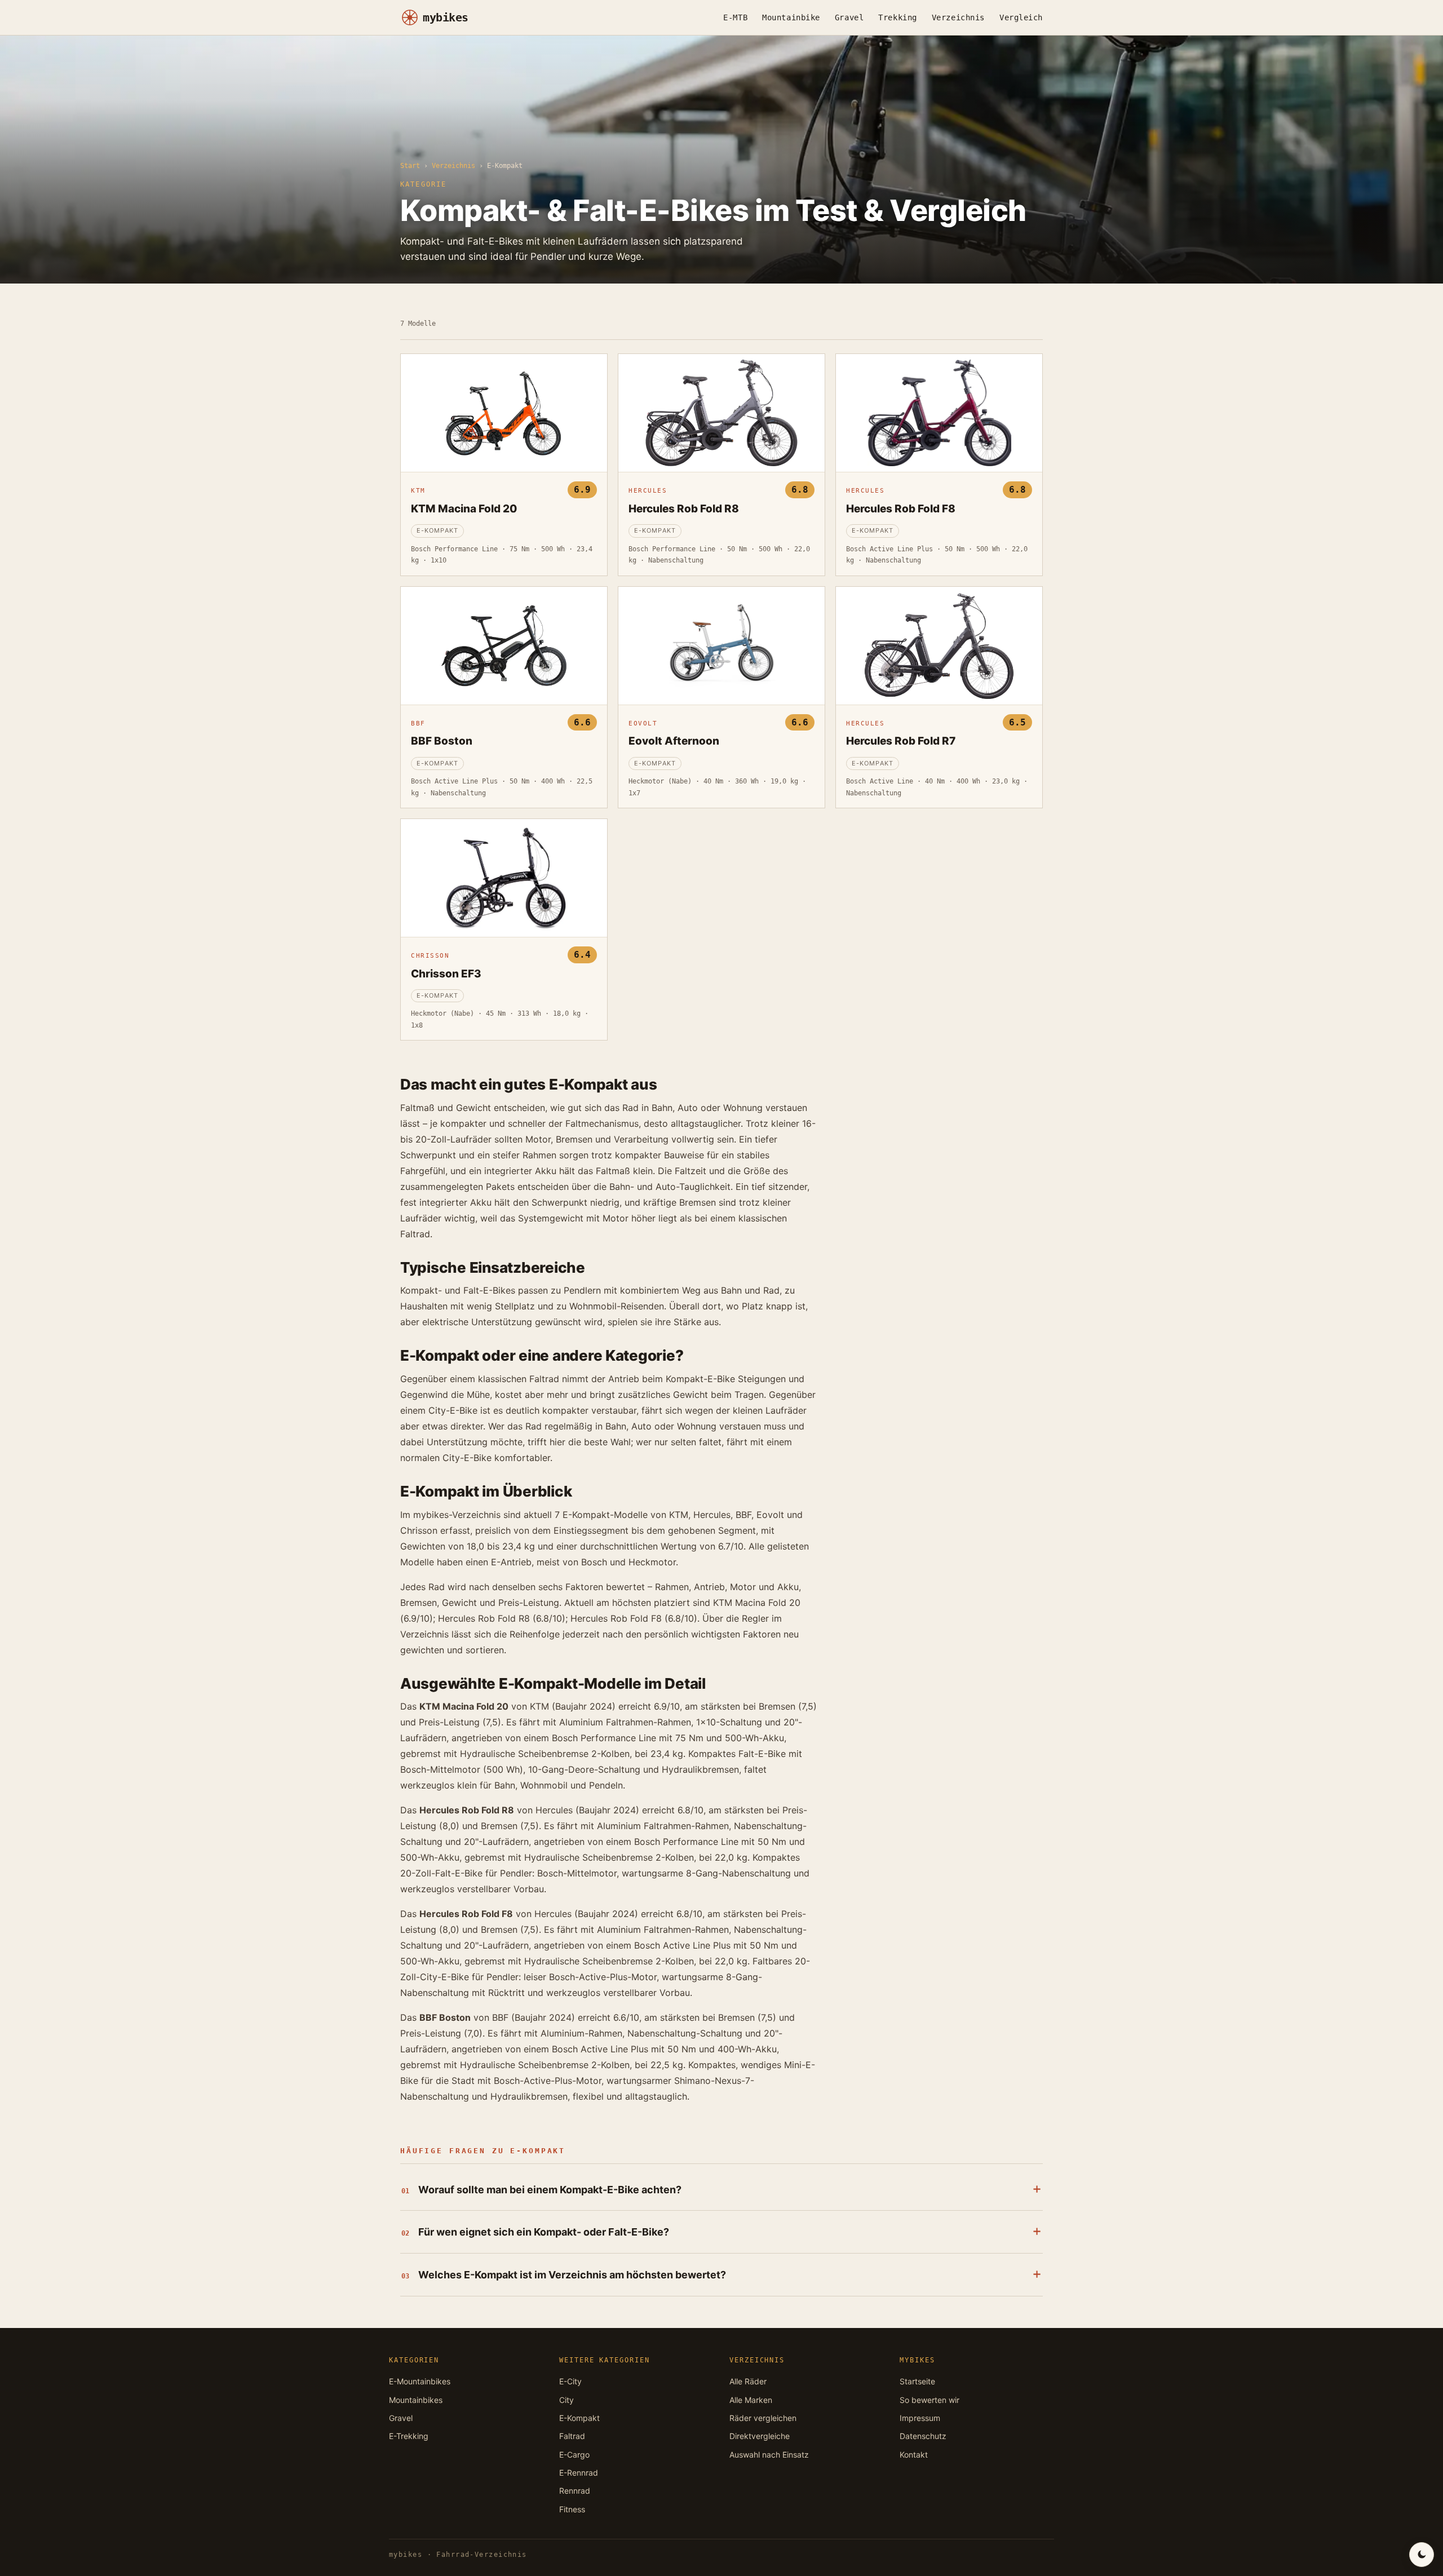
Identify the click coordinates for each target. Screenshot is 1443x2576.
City (566, 2400)
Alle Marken (751, 2400)
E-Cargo (574, 2455)
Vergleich (1021, 17)
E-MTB (735, 17)
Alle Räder (748, 2381)
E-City (570, 2381)
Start (410, 166)
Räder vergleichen (763, 2418)
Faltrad (572, 2436)
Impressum (920, 2418)
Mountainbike (791, 17)
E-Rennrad (579, 2473)
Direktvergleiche (760, 2436)
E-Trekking (409, 2436)
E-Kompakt (579, 2418)
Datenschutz (923, 2436)
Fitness (572, 2509)
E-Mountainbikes (420, 2381)
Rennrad (575, 2491)
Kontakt (914, 2455)
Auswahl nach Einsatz (769, 2455)
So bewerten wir (929, 2400)
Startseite (917, 2381)
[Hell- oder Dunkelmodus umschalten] (1422, 2555)
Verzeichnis (958, 17)
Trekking (897, 17)
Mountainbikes (416, 2400)
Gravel (849, 17)
